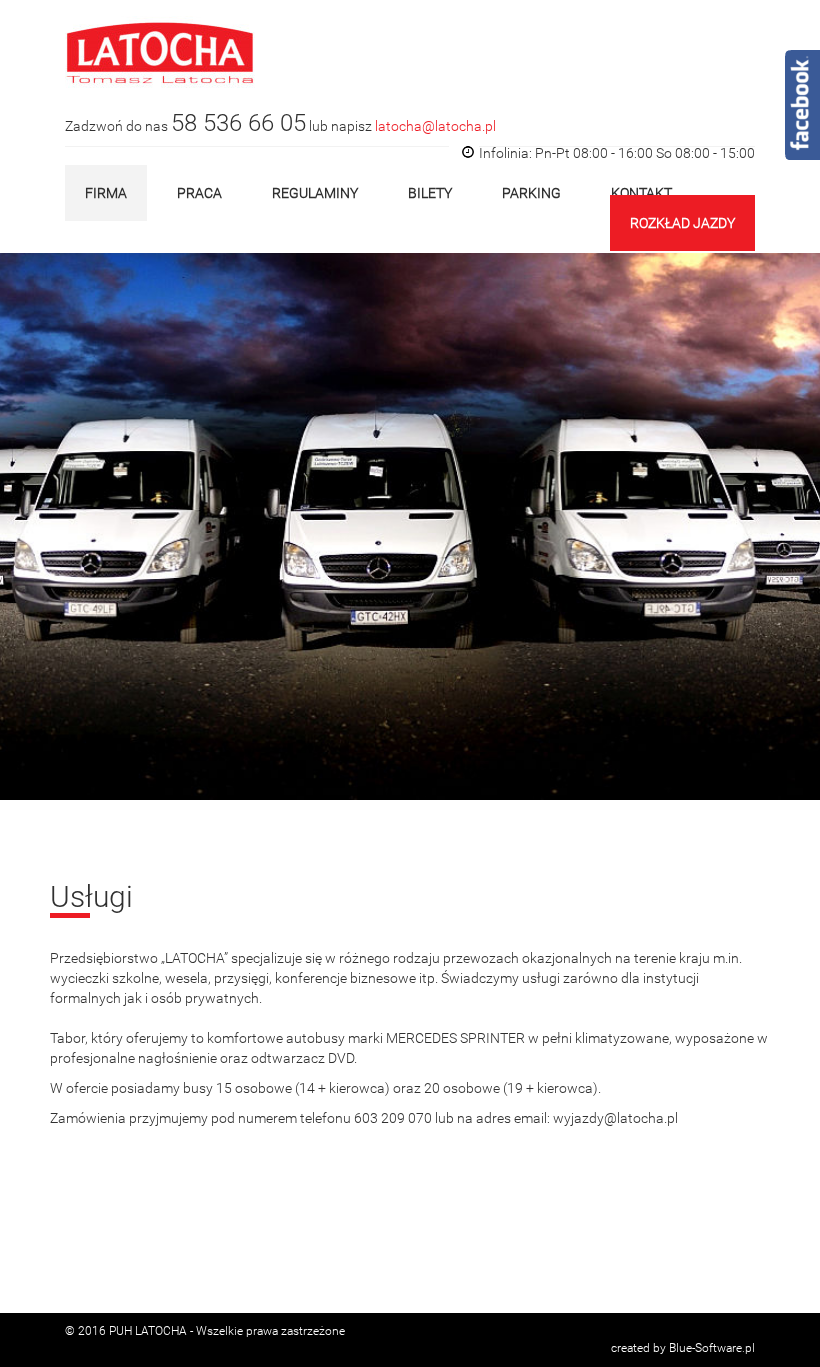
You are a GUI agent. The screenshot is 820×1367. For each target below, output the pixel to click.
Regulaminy (315, 193)
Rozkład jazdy (682, 223)
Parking (531, 193)
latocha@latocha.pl (435, 126)
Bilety (430, 193)
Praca (199, 193)
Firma (106, 193)
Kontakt (641, 193)
